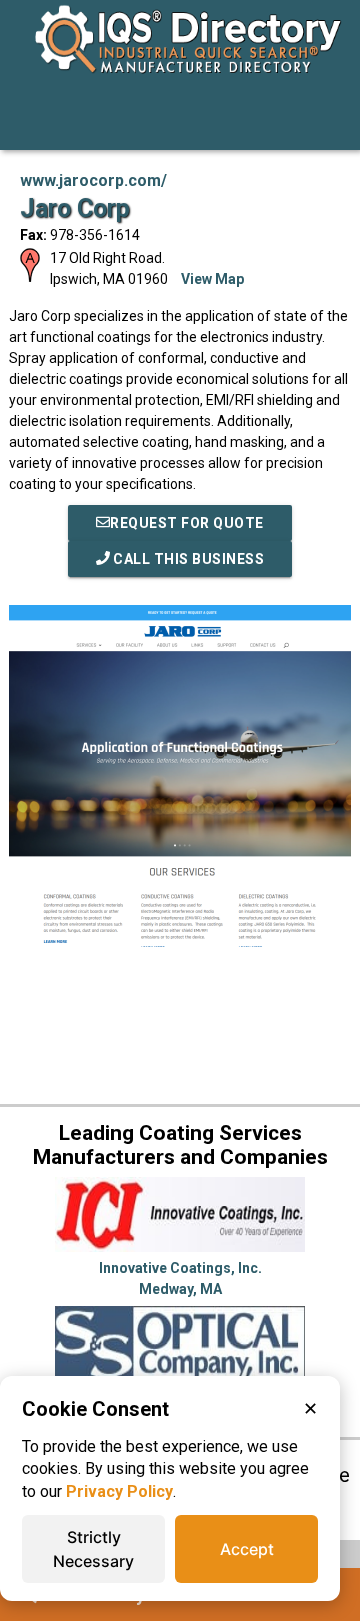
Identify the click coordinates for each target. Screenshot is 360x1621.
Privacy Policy (119, 1491)
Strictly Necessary (93, 1549)
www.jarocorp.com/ (93, 180)
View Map (212, 279)
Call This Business (187, 559)
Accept (247, 1549)
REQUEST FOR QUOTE (187, 523)
